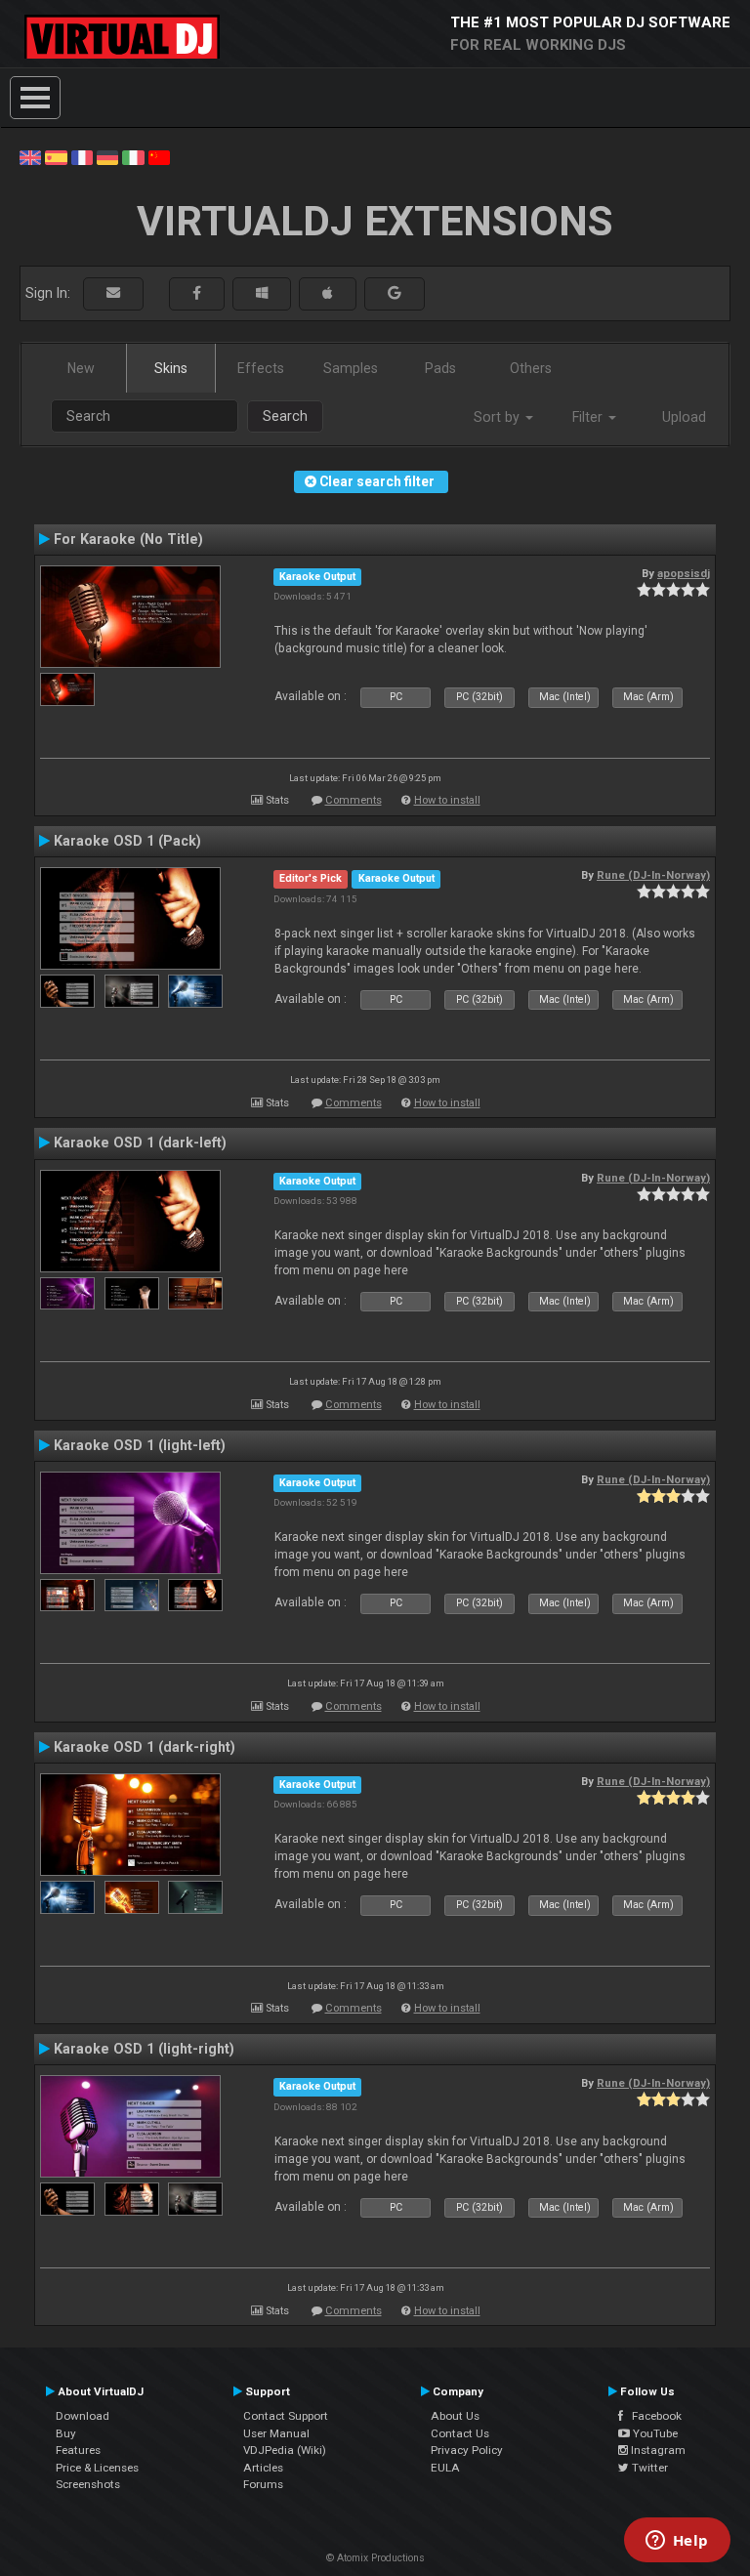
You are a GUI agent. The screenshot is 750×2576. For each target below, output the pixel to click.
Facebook (652, 2416)
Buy (66, 2433)
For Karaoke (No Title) (128, 539)
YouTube (654, 2433)
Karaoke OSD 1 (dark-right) (145, 1747)
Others (531, 368)
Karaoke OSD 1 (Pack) (127, 841)
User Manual (276, 2433)
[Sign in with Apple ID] (328, 293)
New (81, 368)
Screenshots (88, 2484)
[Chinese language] (159, 156)
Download (83, 2416)
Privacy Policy (467, 2450)
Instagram (657, 2450)
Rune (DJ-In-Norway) (653, 875)
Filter (589, 417)
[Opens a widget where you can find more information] (677, 2542)
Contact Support (286, 2416)
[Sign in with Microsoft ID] (262, 293)
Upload (684, 417)
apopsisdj (684, 573)
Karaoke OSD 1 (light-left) (140, 1445)
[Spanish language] (56, 156)
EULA (445, 2468)
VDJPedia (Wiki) (285, 2450)
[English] (30, 156)
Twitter (648, 2468)
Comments (354, 800)
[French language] (82, 156)
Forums (263, 2484)
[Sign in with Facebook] (197, 293)
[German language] (107, 156)
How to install (447, 800)
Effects (261, 368)
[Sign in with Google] (395, 293)
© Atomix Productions (375, 2558)
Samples (351, 368)
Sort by (499, 417)
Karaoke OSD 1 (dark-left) (140, 1143)
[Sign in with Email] (113, 293)
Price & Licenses (97, 2468)
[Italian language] (133, 156)
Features (78, 2450)
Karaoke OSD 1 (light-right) (144, 2049)
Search (285, 416)
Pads (440, 368)
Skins (171, 368)
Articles (263, 2468)
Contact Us (460, 2433)
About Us (455, 2416)
